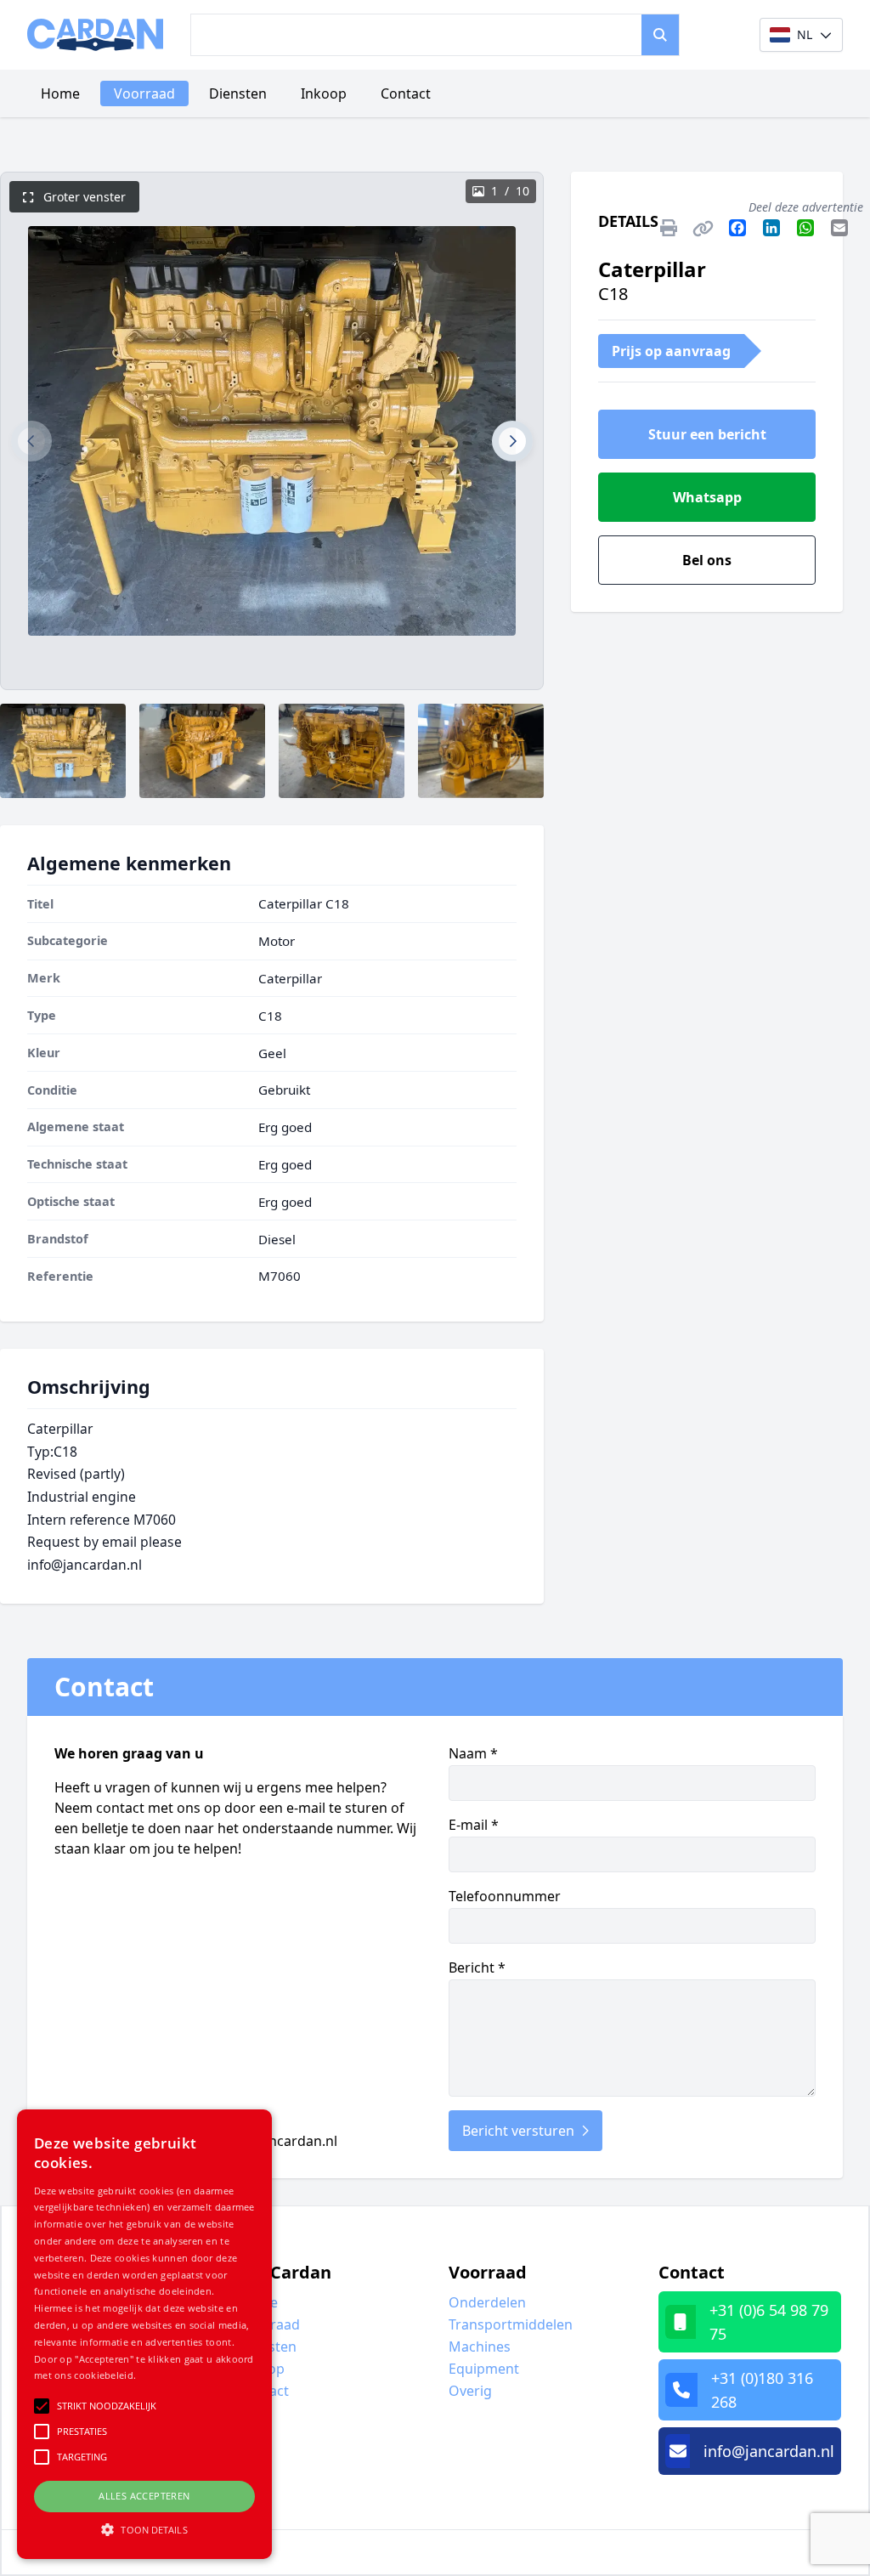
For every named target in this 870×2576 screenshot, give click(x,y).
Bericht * (477, 1967)
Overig (470, 2391)
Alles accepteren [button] (144, 2496)
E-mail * (474, 1825)
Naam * (473, 1753)
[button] (31, 441)
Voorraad (144, 93)
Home (60, 93)
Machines (480, 2347)
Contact (406, 93)
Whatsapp (707, 497)
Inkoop (324, 93)
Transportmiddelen (511, 2324)
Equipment (484, 2369)
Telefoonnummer (505, 1896)
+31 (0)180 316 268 (762, 2390)
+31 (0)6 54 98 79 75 (769, 2322)
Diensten (238, 93)
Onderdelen (487, 2302)
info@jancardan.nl (279, 2141)
